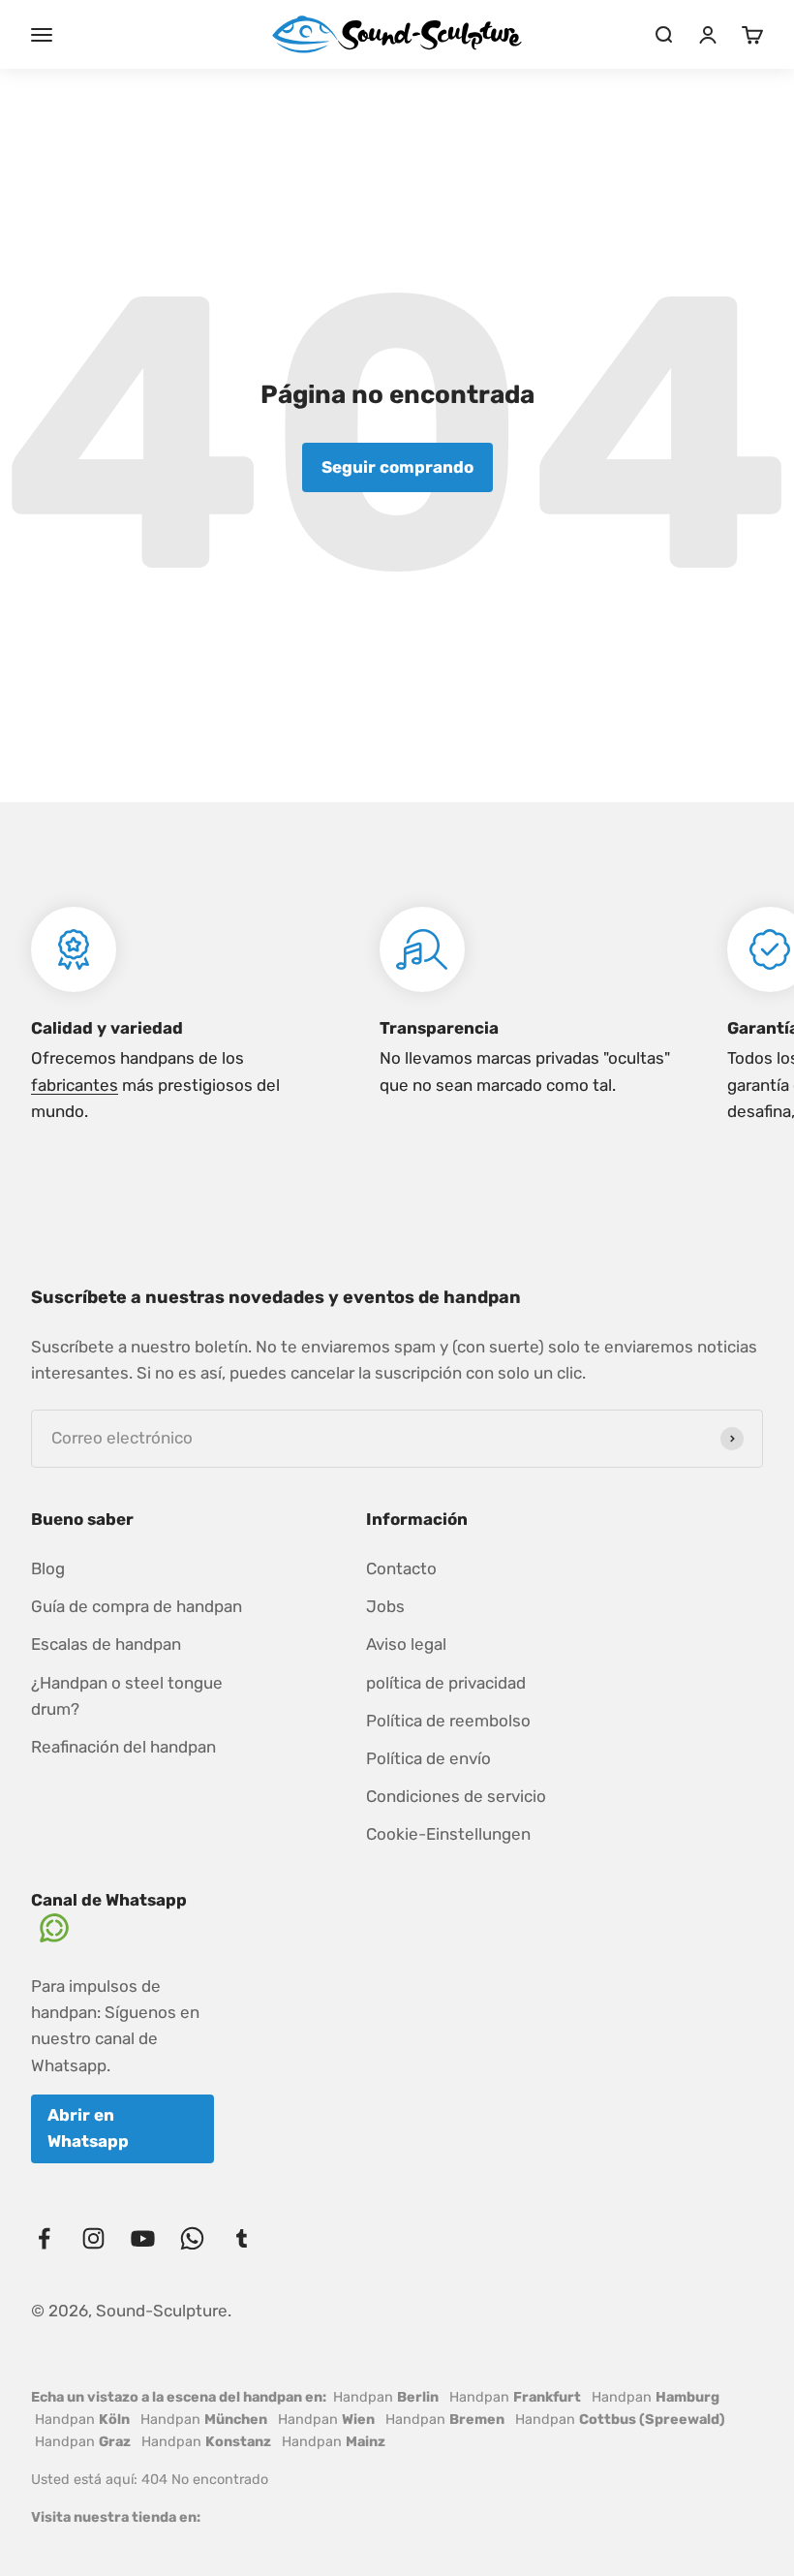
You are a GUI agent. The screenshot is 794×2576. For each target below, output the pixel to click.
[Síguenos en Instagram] (93, 2238)
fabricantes (75, 1085)
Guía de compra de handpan (137, 1606)
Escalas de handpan (106, 1644)
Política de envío (428, 1758)
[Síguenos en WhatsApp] (192, 2238)
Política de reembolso (448, 1721)
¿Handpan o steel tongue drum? (127, 1696)
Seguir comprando (397, 467)
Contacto (401, 1568)
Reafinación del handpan (123, 1747)
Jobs (385, 1606)
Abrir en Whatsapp (88, 2128)
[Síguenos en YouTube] (143, 2238)
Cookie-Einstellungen (448, 1834)
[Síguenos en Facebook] (44, 2238)
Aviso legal (406, 1644)
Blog (48, 1568)
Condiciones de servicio (456, 1796)
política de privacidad (446, 1683)
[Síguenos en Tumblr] (242, 2238)
